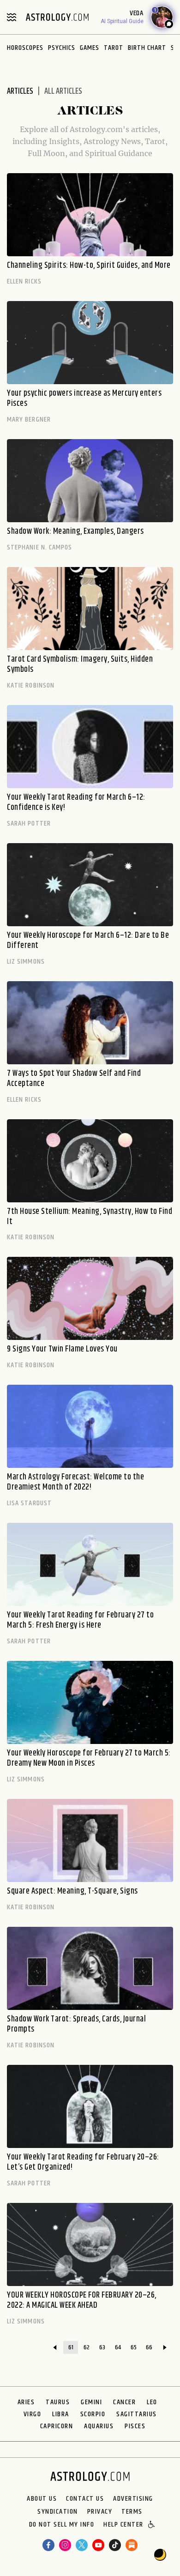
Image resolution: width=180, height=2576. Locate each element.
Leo (152, 2402)
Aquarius (99, 2426)
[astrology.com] (57, 17)
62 (87, 2347)
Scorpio (93, 2414)
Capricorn (57, 2426)
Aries (26, 2402)
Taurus (58, 2402)
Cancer (124, 2402)
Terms (132, 2512)
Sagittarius (137, 2414)
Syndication (58, 2512)
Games (90, 48)
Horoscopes (25, 48)
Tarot (114, 48)
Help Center (123, 2525)
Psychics (62, 48)
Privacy (100, 2512)
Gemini (91, 2402)
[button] (152, 2525)
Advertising (133, 2499)
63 (102, 2347)
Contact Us (85, 2499)
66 (149, 2347)
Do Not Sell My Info (62, 2525)
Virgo (33, 2414)
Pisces (135, 2426)
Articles (20, 91)
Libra (61, 2414)
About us (42, 2499)
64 (118, 2347)
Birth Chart (147, 48)
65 (134, 2347)
